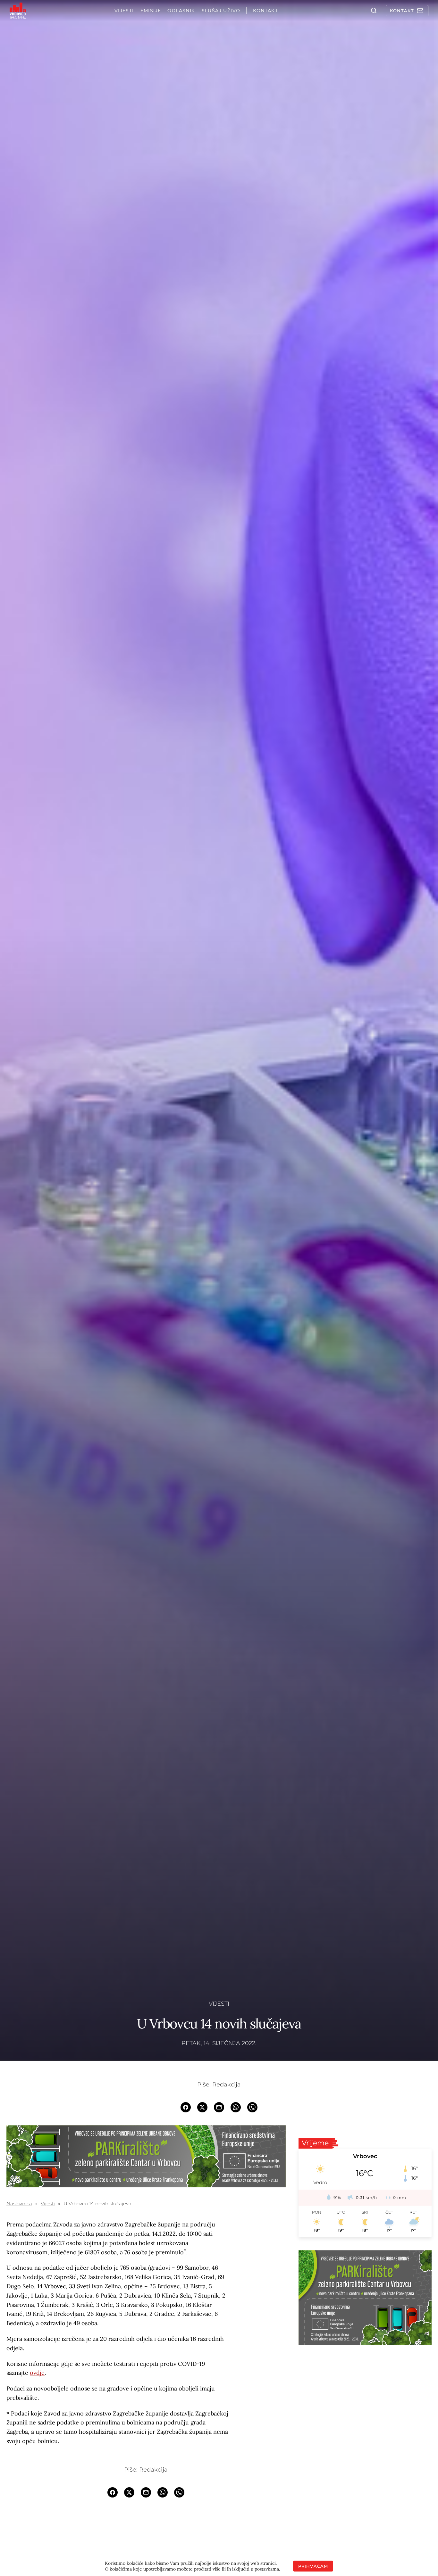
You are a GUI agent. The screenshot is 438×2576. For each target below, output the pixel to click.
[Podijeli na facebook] (186, 2107)
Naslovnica (19, 2204)
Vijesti (219, 2004)
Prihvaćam (313, 2566)
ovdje (37, 2373)
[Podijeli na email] (219, 2107)
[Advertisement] (365, 2403)
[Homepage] (18, 11)
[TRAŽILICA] (374, 11)
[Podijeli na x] (202, 2107)
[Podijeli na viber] (252, 2107)
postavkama (267, 2569)
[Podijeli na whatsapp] (236, 2107)
